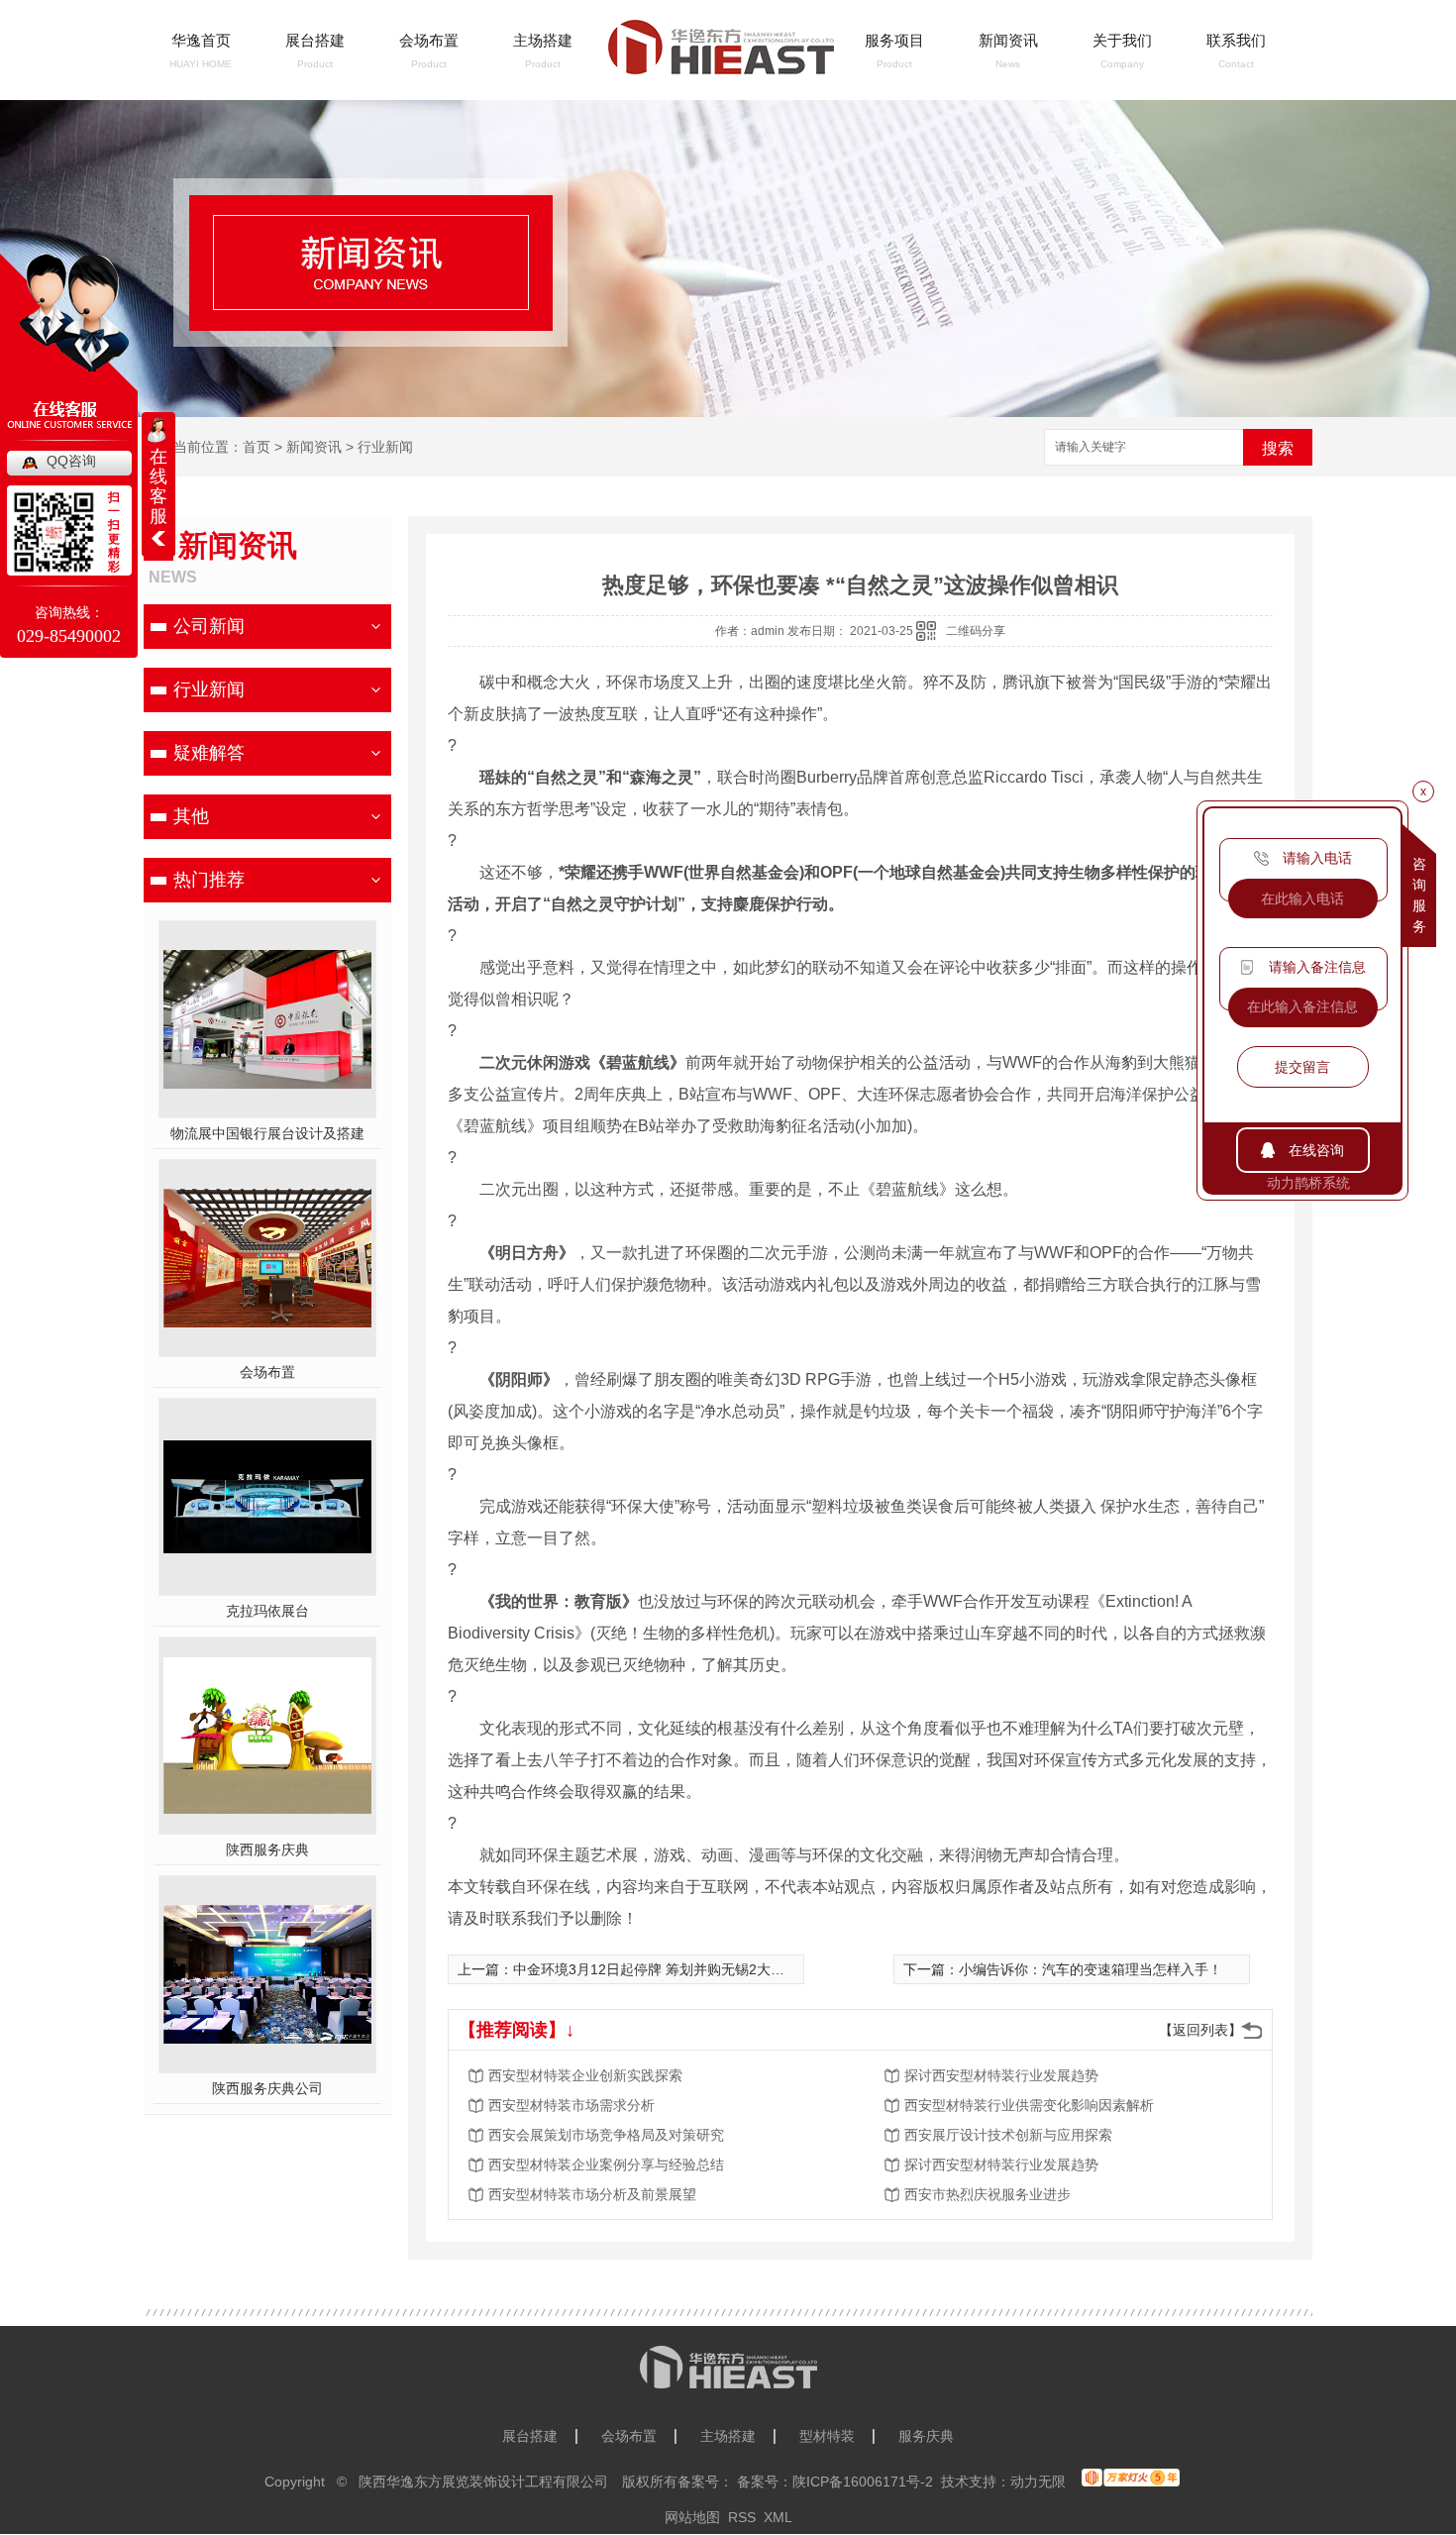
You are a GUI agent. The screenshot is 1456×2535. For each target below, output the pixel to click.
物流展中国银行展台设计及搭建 (267, 1133)
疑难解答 (209, 753)
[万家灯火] (1131, 2478)
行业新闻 (385, 447)
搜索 (1278, 448)
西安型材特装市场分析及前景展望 (592, 2194)
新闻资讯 (1008, 40)
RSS (742, 2517)
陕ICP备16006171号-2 (863, 2482)
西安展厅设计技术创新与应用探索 (1008, 2135)
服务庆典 (926, 2436)
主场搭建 (543, 40)
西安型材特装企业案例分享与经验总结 (606, 2165)
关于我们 (1122, 40)
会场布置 (429, 40)
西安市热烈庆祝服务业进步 (988, 2194)
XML (778, 2517)
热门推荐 (209, 880)
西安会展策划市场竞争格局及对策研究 (606, 2135)
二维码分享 (976, 631)
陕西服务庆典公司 (267, 2088)
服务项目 (894, 40)
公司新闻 (209, 626)
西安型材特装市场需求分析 (572, 2105)
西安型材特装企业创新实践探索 (585, 2075)
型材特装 (827, 2436)
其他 (191, 816)
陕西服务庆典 (267, 1849)
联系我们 (1236, 40)
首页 (257, 447)
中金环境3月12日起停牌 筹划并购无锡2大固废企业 (670, 1969)
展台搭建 (315, 40)
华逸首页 (201, 40)
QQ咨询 (71, 461)
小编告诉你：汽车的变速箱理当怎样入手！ (1091, 1969)
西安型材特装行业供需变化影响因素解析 (1029, 2105)
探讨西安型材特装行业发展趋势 (1001, 2075)
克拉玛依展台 (267, 1611)
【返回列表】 (1200, 2030)
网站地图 (692, 2517)
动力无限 (1038, 2482)
